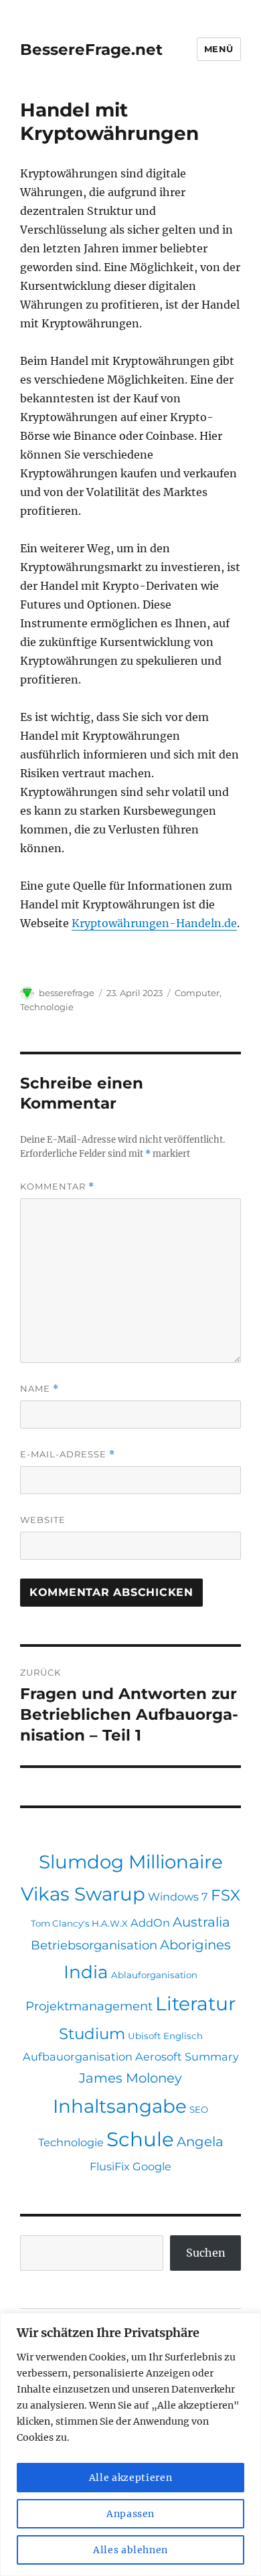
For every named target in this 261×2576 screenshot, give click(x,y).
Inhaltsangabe (120, 2106)
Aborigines (195, 1945)
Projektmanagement (89, 2006)
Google (152, 2166)
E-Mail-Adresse (68, 1454)
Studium (92, 2034)
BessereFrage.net (91, 50)
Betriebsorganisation (94, 1945)
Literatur (195, 2004)
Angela (200, 2142)
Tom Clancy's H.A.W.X (79, 1923)
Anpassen (130, 2514)
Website (43, 1520)
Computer (197, 993)
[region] (130, 2444)
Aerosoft (159, 2057)
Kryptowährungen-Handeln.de (154, 923)
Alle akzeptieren (131, 2478)
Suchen (206, 2253)
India (86, 1972)
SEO (199, 2109)
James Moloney (130, 2078)
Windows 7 (178, 1897)
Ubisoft (144, 2036)
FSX (226, 1895)
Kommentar (57, 1187)
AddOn (150, 1923)
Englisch (183, 2036)
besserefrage (67, 993)
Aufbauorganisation (78, 2057)
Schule (140, 2139)
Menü (219, 49)
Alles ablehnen (130, 2550)
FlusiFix (110, 2166)
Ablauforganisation (154, 1975)
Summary (212, 2057)
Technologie (47, 1007)
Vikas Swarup (83, 1894)
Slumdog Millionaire (131, 1862)
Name (39, 1389)
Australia (201, 1922)
